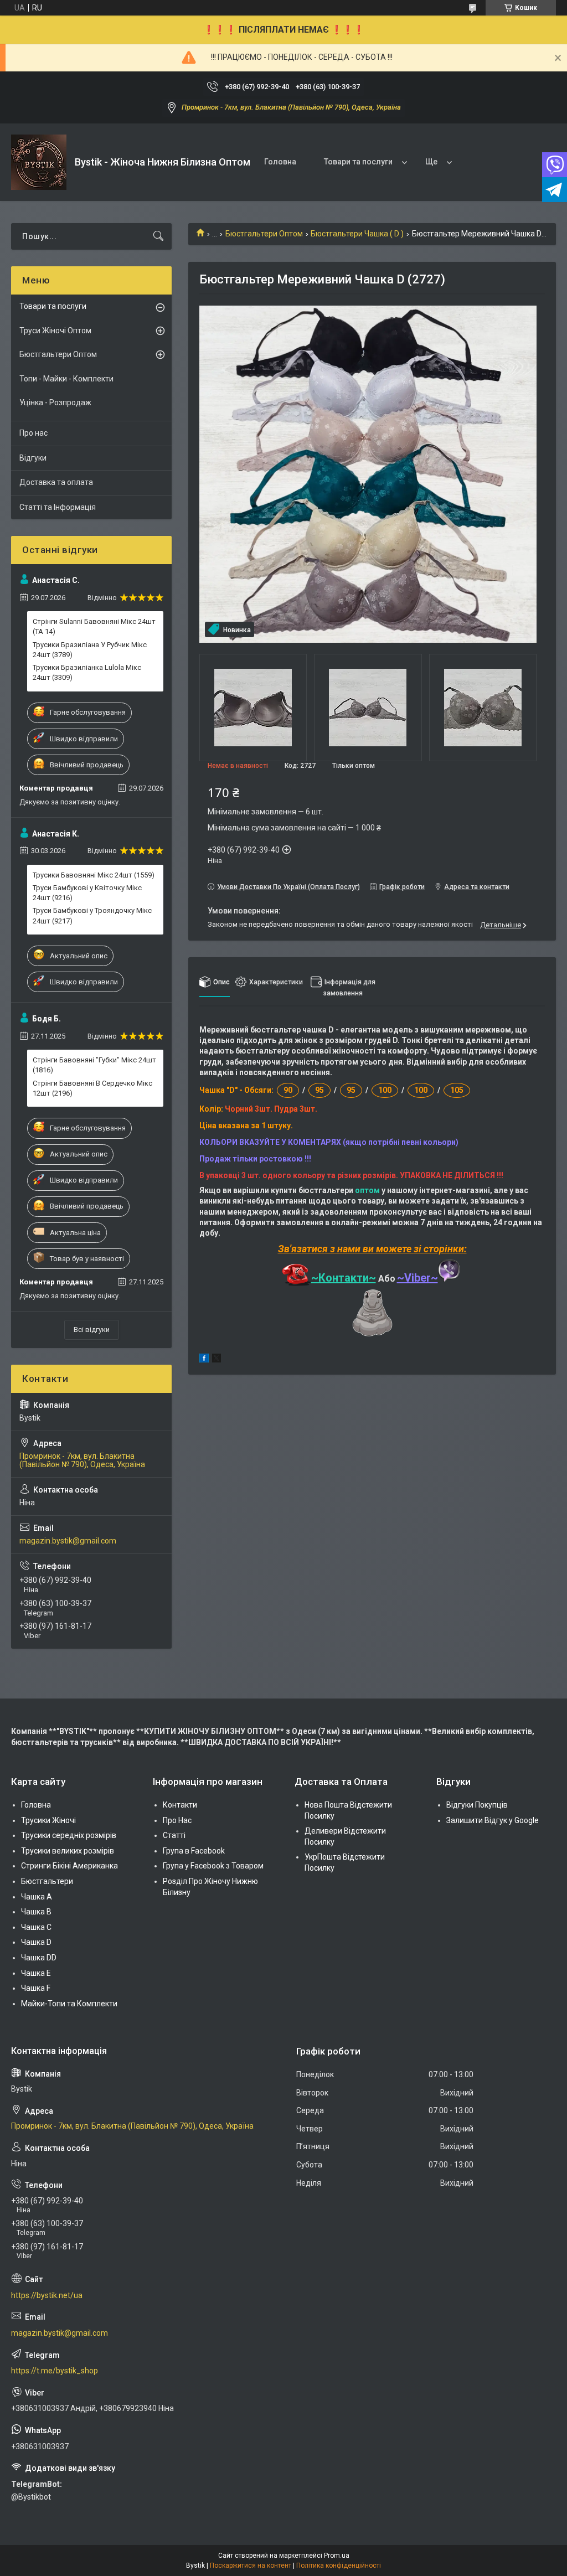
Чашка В (36, 1912)
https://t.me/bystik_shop (55, 2371)
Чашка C (36, 1927)
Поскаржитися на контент (251, 2565)
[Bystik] (39, 162)
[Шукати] (158, 236)
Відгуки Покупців (477, 1805)
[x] (217, 1360)
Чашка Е (36, 1973)
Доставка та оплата (56, 482)
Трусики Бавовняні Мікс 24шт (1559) (94, 875)
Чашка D (36, 1942)
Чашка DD (39, 1958)
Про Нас (177, 1820)
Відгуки (33, 458)
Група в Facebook (194, 1851)
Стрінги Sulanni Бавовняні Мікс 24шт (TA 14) (94, 626)
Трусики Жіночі (48, 1820)
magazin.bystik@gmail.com (68, 1541)
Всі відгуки (92, 1330)
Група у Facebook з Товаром (213, 1866)
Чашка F (36, 1988)
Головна (280, 162)
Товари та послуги (358, 162)
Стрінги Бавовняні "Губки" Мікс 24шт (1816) (94, 1065)
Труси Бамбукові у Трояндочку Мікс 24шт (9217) (92, 915)
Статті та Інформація (58, 507)
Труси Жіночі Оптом (55, 331)
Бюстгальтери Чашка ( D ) (357, 234)
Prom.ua (337, 2556)
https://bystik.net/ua (47, 2295)
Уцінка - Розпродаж (55, 402)
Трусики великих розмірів (68, 1851)
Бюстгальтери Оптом (264, 234)
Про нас (33, 433)
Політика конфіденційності (339, 2565)
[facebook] (204, 1360)
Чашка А (37, 1897)
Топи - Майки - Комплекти (66, 379)
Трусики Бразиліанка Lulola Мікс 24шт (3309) (87, 672)
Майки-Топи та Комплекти (69, 2004)
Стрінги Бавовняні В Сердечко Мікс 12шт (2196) (92, 1088)
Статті (174, 1835)
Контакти (180, 1805)
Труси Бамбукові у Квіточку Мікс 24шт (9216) (87, 893)
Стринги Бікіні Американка (69, 1866)
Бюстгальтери (47, 1881)
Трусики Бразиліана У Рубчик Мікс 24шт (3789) (90, 650)
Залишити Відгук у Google (493, 1820)
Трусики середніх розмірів (69, 1835)
